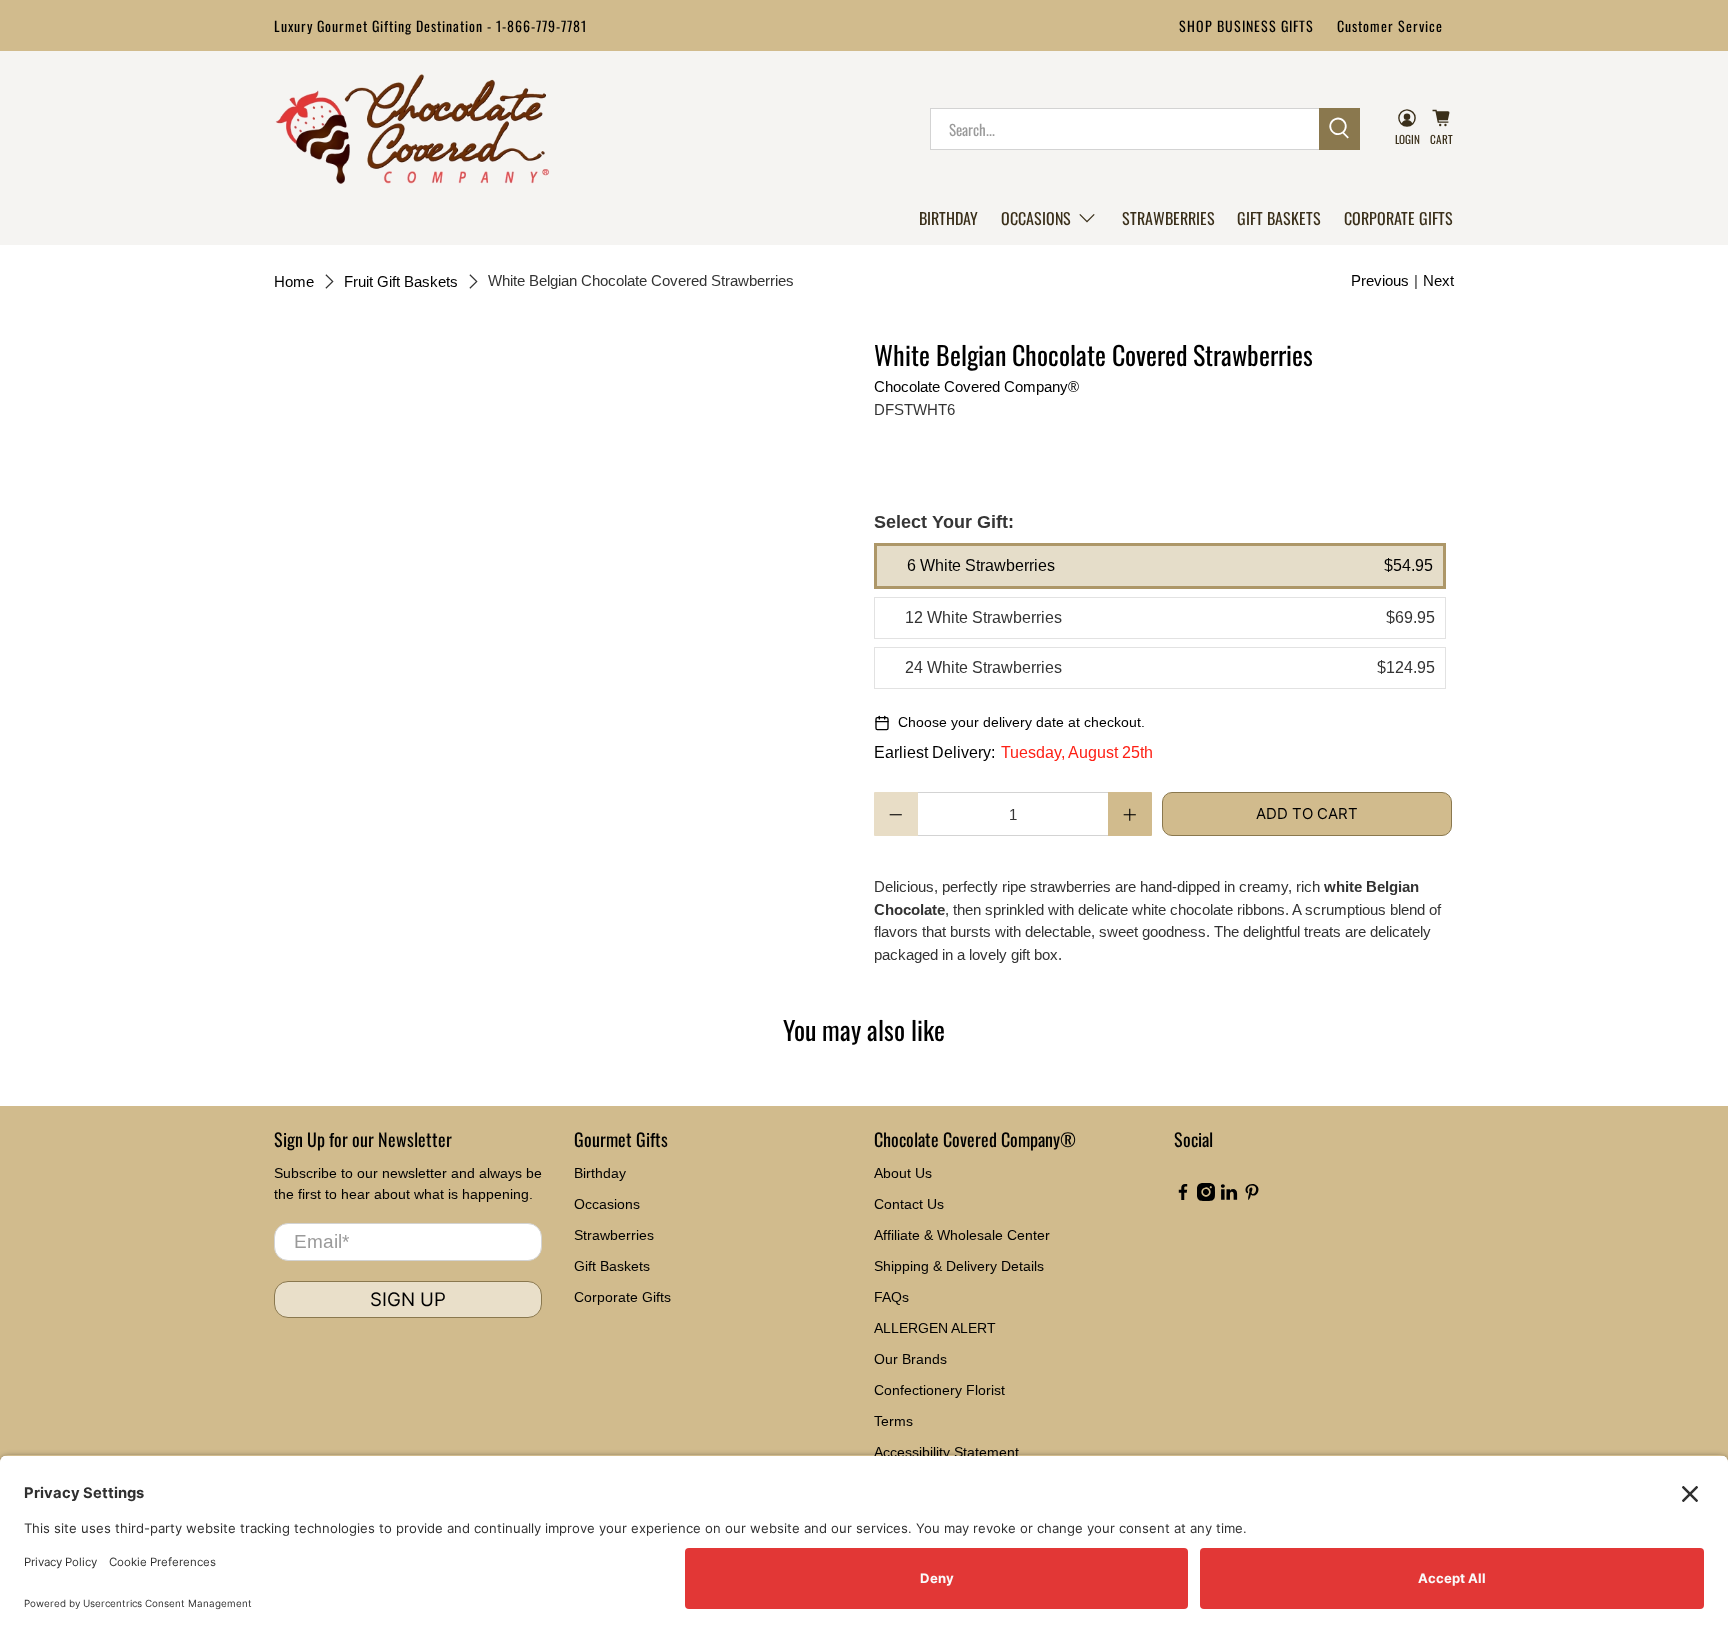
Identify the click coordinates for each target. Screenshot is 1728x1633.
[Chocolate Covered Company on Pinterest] (1252, 1196)
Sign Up (408, 1299)
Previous (1380, 280)
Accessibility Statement (946, 1452)
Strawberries (1168, 218)
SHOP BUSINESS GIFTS (1246, 25)
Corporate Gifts (1398, 218)
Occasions (1036, 218)
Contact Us (909, 1204)
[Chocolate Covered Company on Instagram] (1206, 1196)
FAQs (891, 1297)
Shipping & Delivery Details (959, 1266)
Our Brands (910, 1359)
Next (1438, 280)
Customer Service (1390, 25)
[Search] (1339, 129)
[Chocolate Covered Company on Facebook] (1183, 1196)
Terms (893, 1421)
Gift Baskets (1279, 218)
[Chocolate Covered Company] (412, 129)
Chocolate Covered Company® (976, 386)
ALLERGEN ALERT (935, 1328)
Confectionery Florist (939, 1390)
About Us (903, 1173)
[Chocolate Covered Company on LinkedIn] (1229, 1196)
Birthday (948, 218)
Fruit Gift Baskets (401, 281)
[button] (1049, 218)
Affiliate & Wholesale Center (962, 1235)
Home (294, 281)
